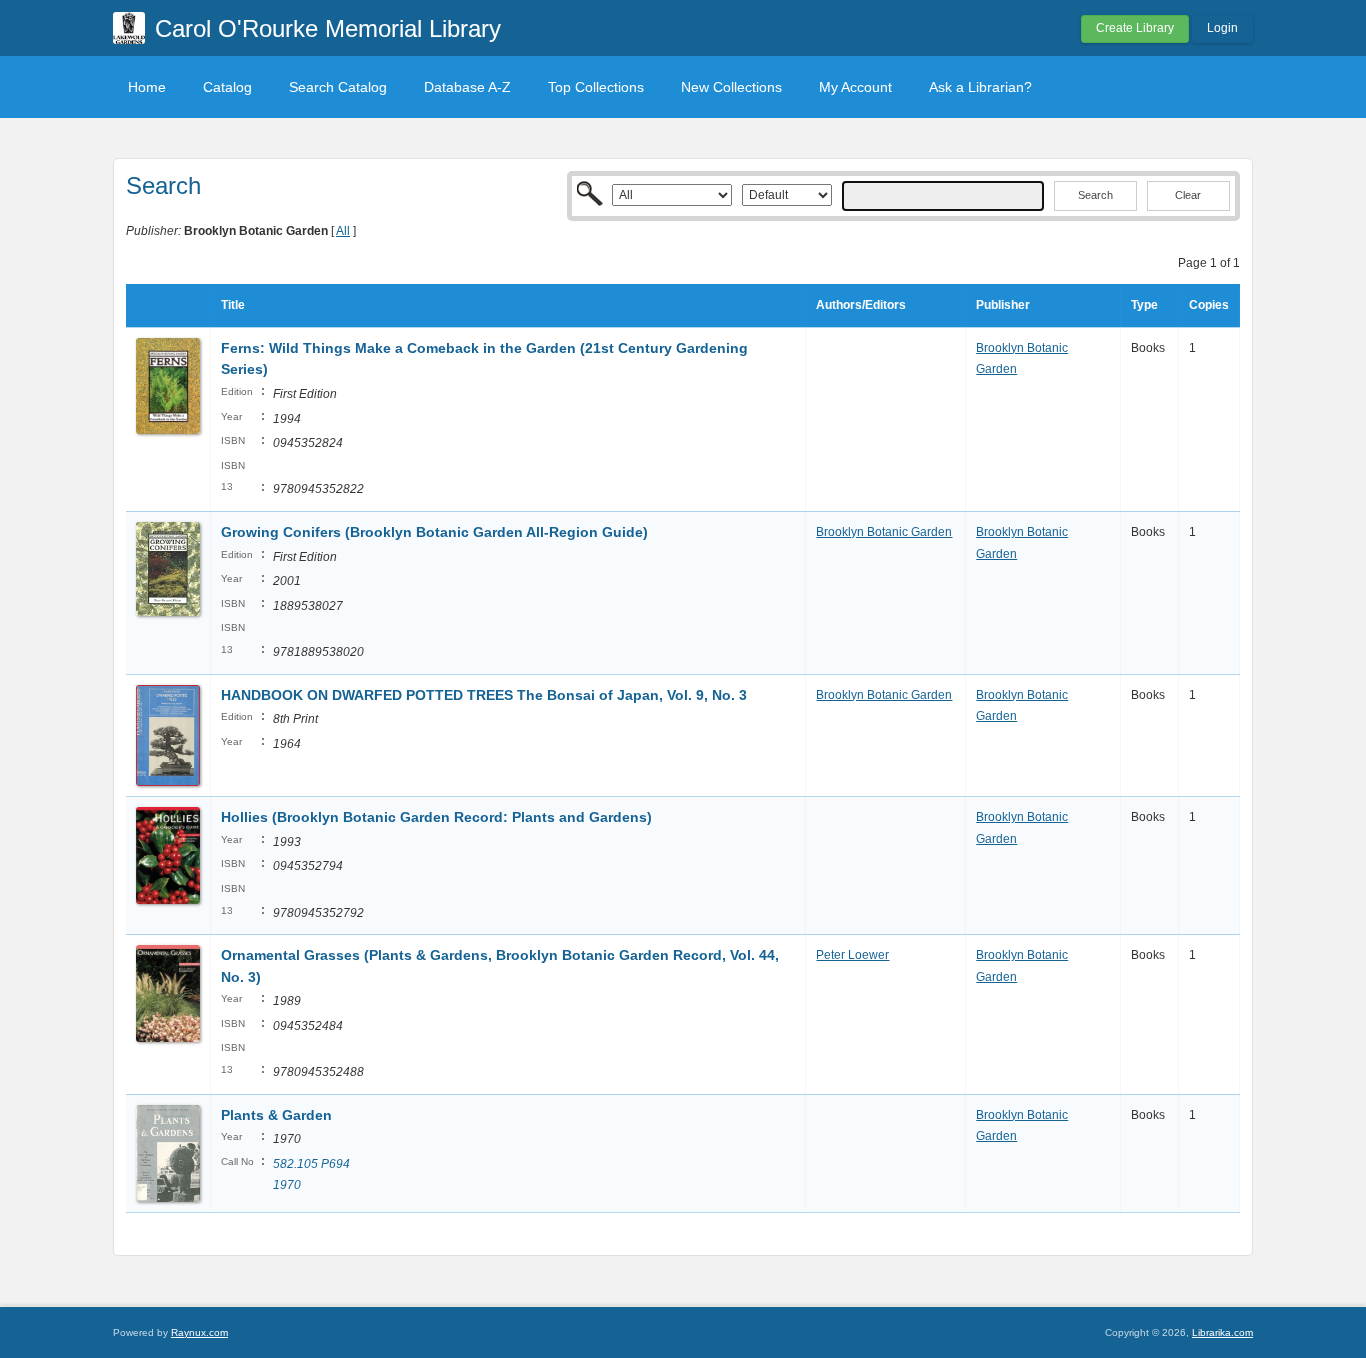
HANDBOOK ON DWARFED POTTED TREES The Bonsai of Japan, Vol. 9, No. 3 (484, 695)
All (343, 231)
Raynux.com (199, 1332)
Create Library (1135, 28)
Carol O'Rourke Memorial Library (328, 28)
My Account (855, 87)
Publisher (1003, 305)
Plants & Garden (278, 1115)
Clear (1188, 195)
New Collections (731, 87)
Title (233, 305)
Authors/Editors (861, 305)
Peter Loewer (852, 955)
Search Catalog (338, 87)
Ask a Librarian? (980, 87)
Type (1144, 305)
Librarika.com (1222, 1332)
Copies (1209, 305)
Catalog (227, 87)
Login (1222, 28)
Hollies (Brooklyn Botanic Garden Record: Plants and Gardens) (436, 817)
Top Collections (596, 87)
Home (147, 87)
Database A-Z (467, 87)
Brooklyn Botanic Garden (884, 532)
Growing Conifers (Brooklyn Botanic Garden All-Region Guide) (434, 532)
